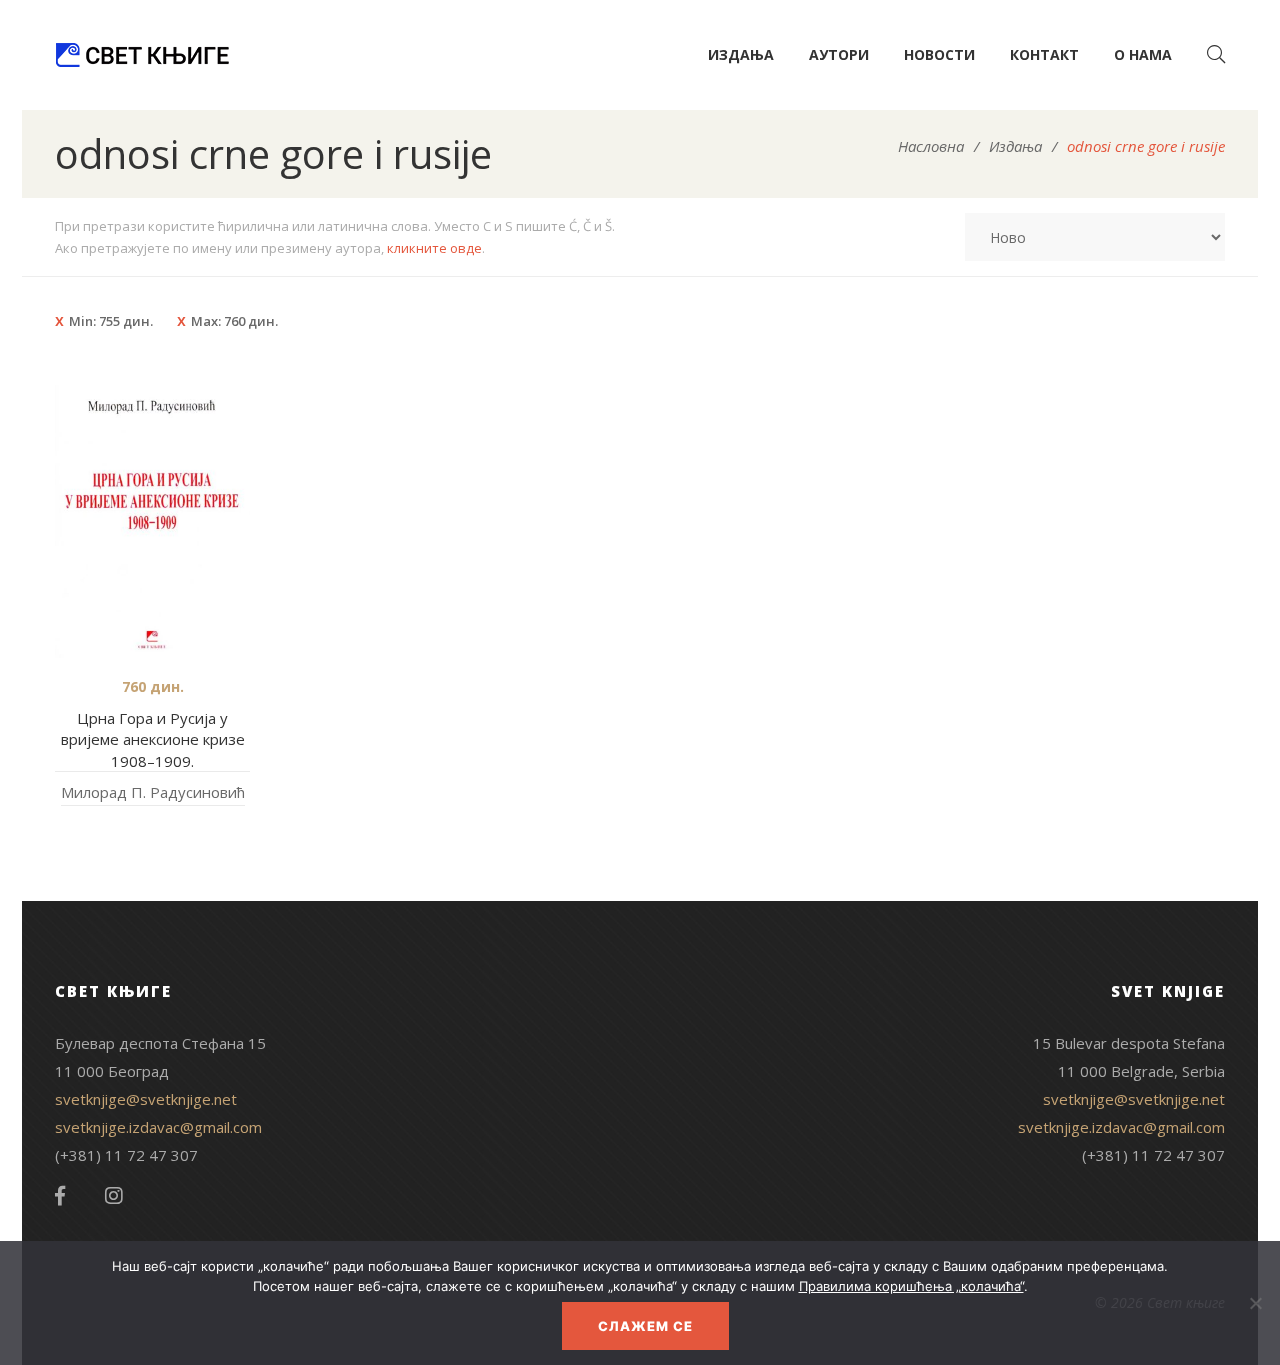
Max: (234, 321)
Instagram (114, 1196)
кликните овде (434, 248)
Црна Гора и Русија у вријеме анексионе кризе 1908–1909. (153, 739)
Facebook (60, 1196)
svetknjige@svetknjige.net (146, 1099)
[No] (1255, 1303)
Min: (111, 321)
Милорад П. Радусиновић (153, 792)
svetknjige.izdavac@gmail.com (158, 1127)
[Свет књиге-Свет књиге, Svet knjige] (142, 55)
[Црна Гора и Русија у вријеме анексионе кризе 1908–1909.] (152, 521)
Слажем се (645, 1326)
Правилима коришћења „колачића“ (911, 1286)
